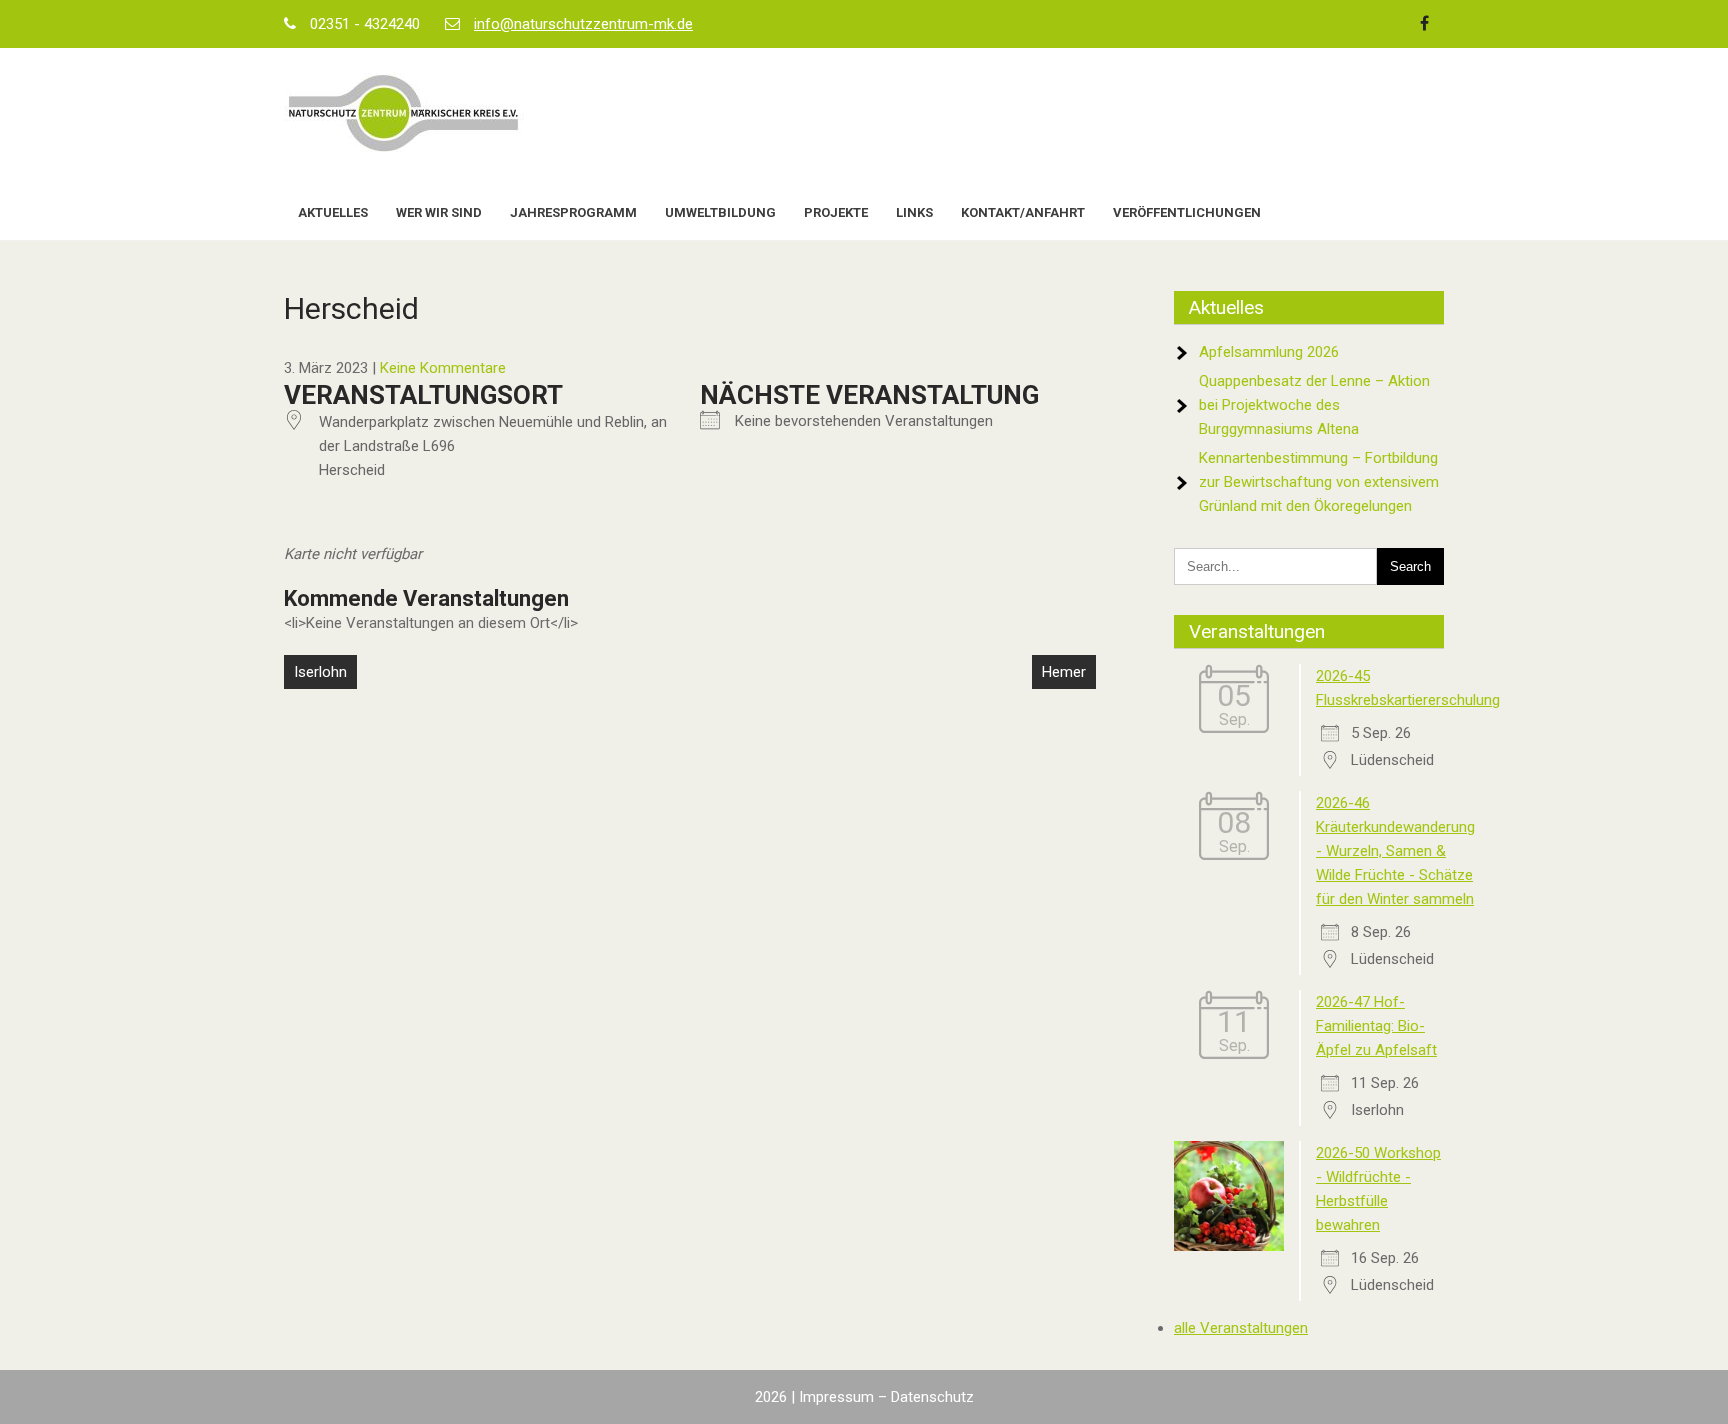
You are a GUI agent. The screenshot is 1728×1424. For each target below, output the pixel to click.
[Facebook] (1424, 24)
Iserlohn (320, 672)
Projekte (836, 212)
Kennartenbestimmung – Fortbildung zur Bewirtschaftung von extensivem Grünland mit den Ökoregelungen (1319, 482)
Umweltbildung (720, 212)
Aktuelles (333, 212)
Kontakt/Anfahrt (1023, 212)
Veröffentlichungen (1187, 212)
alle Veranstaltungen (1241, 1328)
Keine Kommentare (443, 368)
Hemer (1064, 672)
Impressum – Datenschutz (886, 1397)
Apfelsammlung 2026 (1269, 352)
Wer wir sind (439, 212)
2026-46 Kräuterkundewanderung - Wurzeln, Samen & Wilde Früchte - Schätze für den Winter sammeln (1395, 851)
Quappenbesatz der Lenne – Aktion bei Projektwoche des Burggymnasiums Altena (1314, 405)
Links (914, 212)
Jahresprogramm (573, 212)
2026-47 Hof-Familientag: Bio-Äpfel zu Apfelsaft (1376, 1026)
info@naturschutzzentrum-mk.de (583, 24)
